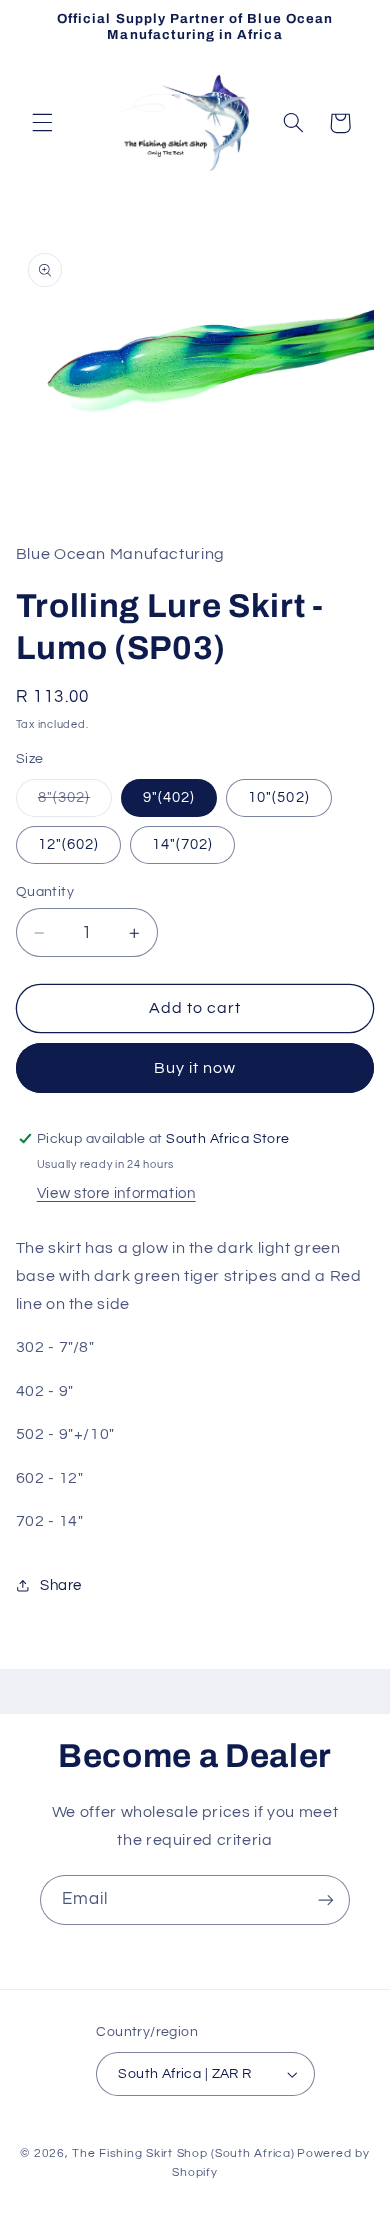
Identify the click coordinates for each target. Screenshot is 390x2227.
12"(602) (68, 844)
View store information (116, 1193)
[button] (42, 123)
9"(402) (169, 797)
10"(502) (278, 797)
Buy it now (195, 1068)
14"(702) (182, 844)
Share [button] (61, 1585)
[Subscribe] (326, 1899)
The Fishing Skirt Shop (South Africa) (183, 2153)
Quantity (45, 892)
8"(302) (75, 803)
